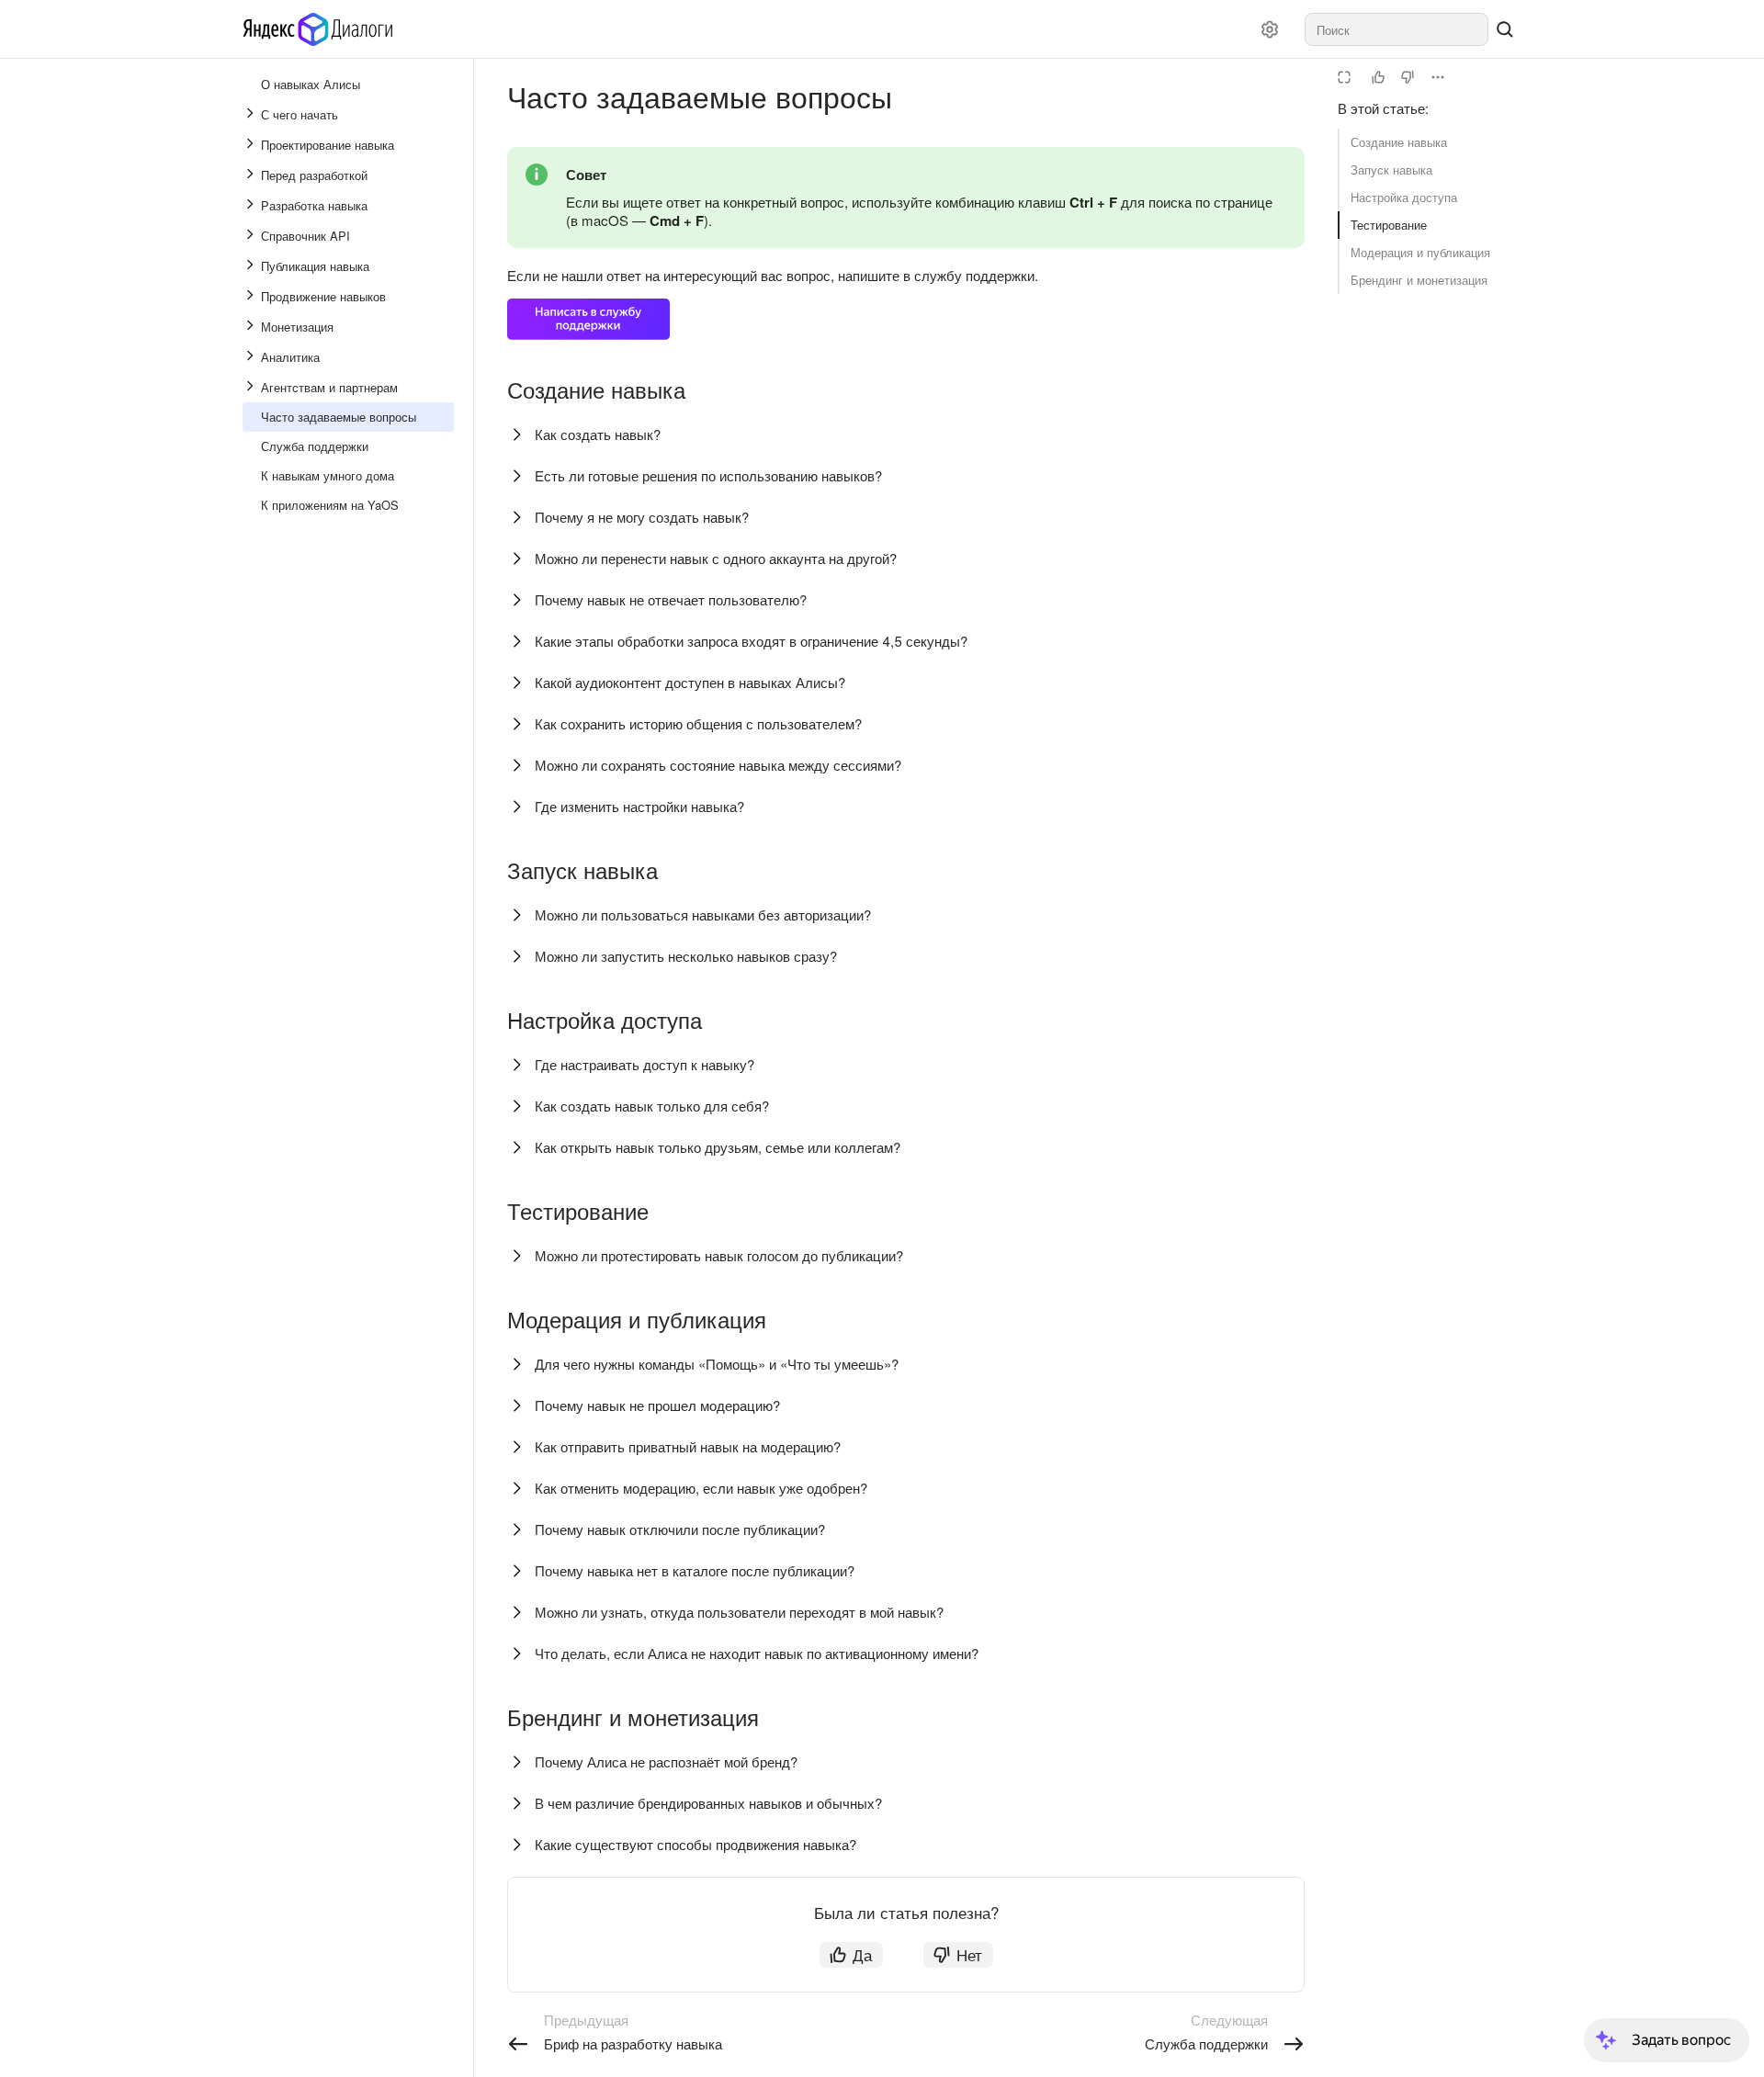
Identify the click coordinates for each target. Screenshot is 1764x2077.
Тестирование (1389, 225)
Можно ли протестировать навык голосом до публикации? (719, 1255)
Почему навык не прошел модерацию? (657, 1405)
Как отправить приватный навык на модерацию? (688, 1446)
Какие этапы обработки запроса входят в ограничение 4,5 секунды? (751, 641)
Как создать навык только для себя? (652, 1106)
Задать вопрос (1681, 2040)
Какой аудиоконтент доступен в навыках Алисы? (690, 682)
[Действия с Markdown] (1438, 77)
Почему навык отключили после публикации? (680, 1529)
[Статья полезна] (1378, 77)
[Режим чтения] (1344, 77)
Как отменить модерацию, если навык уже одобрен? (701, 1488)
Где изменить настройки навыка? (639, 806)
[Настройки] (1270, 29)
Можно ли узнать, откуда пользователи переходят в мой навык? (739, 1612)
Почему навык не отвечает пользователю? (671, 599)
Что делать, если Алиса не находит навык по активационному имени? (757, 1653)
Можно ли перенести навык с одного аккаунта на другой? (716, 558)
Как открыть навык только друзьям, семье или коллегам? (718, 1147)
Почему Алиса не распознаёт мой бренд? (666, 1761)
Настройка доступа (1404, 197)
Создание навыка (1399, 142)
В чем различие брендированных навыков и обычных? (708, 1803)
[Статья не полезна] (1408, 77)
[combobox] (1396, 29)
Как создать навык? (598, 434)
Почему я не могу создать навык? (642, 517)
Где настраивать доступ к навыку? (645, 1064)
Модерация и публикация (1420, 252)
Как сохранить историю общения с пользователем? (698, 723)
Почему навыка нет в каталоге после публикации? (695, 1570)
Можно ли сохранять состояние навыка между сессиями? (718, 765)
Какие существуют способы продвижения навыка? (695, 1844)
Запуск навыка (1391, 169)
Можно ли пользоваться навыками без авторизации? (703, 914)
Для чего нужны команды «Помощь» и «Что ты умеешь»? (717, 1364)
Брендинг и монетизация (1419, 280)
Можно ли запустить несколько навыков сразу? (686, 956)
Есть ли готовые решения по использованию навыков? (708, 475)
